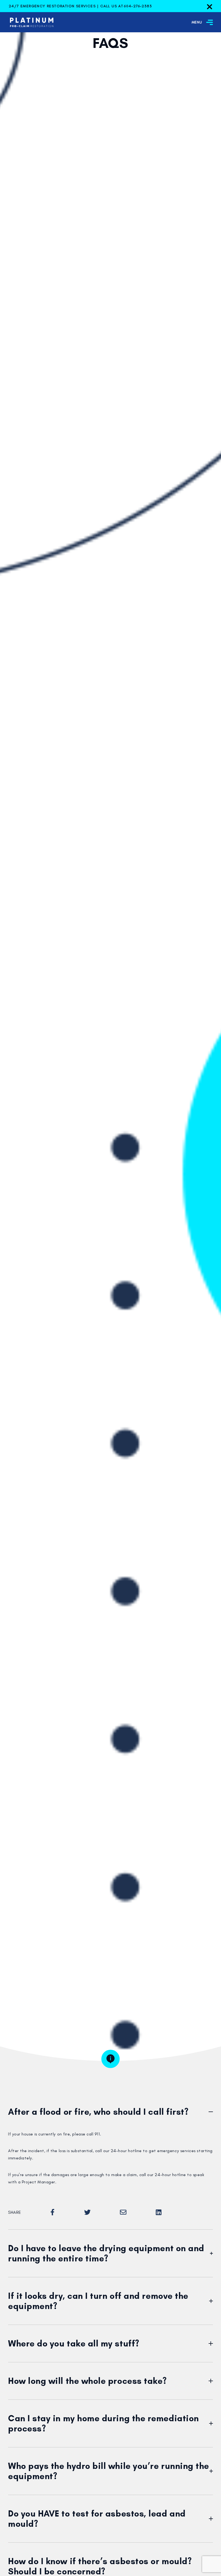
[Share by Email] (123, 2212)
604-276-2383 (138, 6)
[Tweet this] (87, 2212)
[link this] (159, 2212)
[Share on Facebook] (53, 2212)
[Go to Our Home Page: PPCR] (28, 22)
